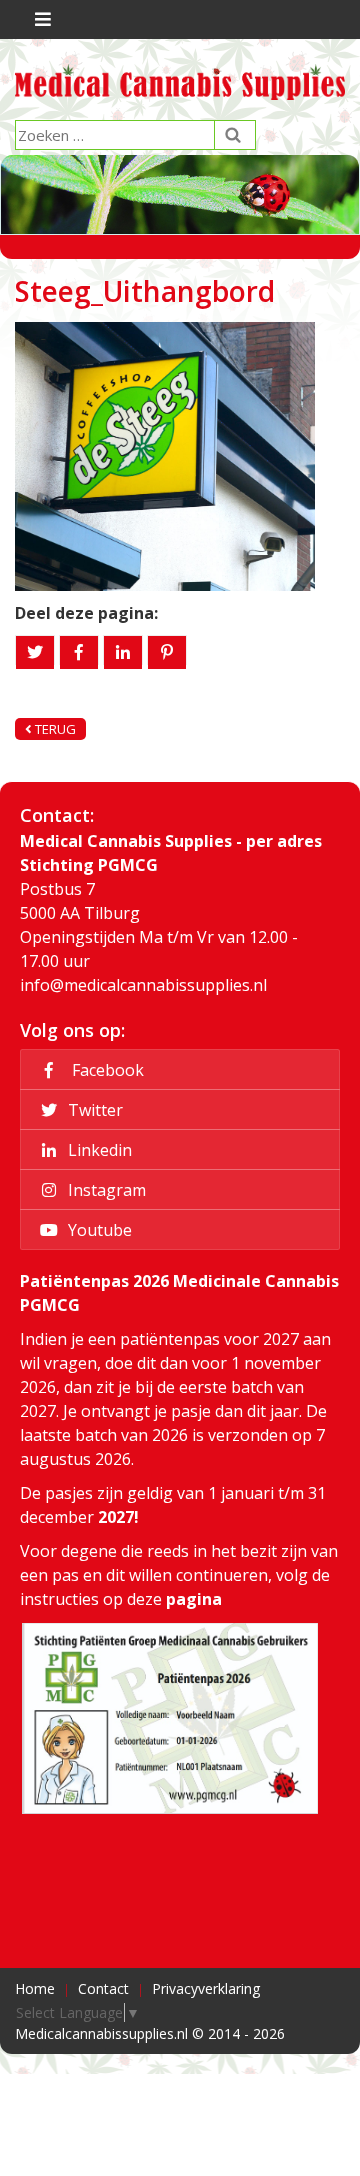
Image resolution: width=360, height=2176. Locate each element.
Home (35, 1988)
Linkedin (98, 1150)
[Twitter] (35, 652)
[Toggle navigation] (40, 19)
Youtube (98, 1230)
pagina (194, 1599)
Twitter (93, 1110)
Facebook (104, 1070)
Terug (54, 729)
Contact (103, 1988)
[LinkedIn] (123, 652)
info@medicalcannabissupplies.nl (143, 985)
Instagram (105, 1190)
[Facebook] (79, 652)
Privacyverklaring (206, 1988)
